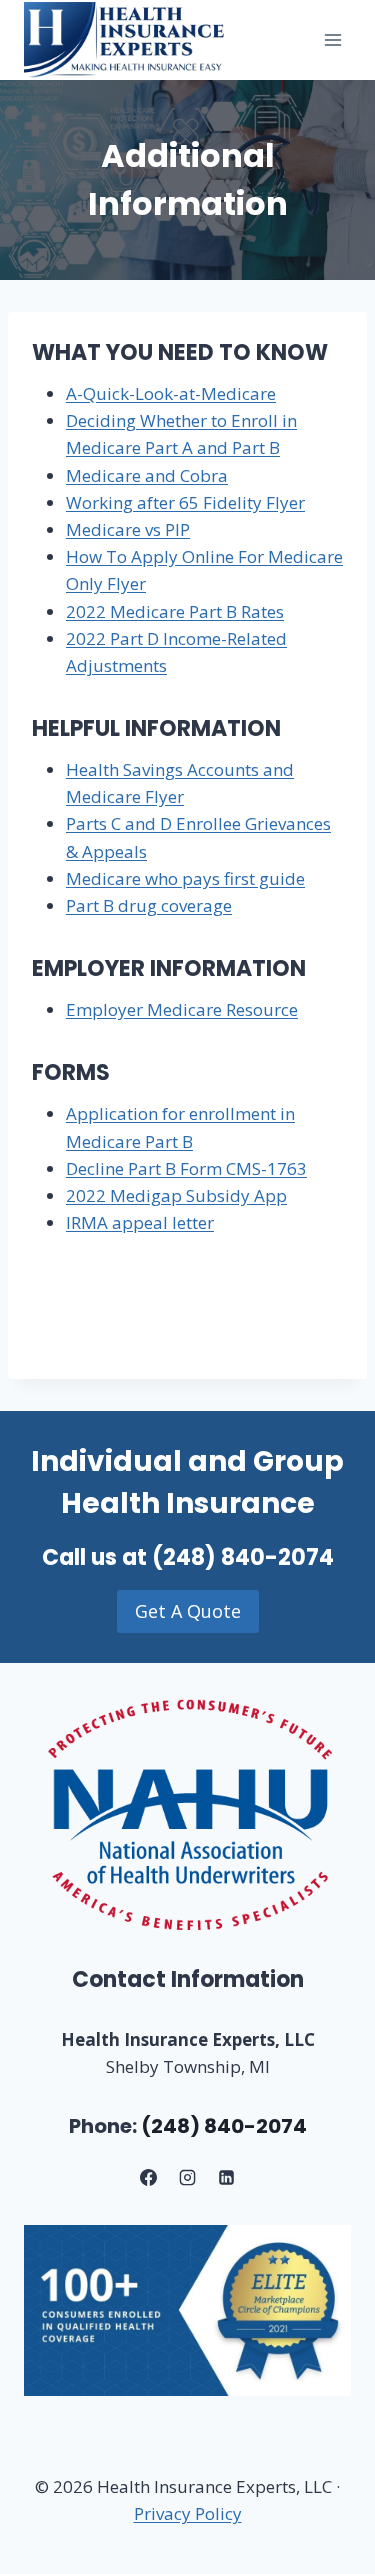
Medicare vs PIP (128, 529)
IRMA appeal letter (140, 1222)
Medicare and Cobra (147, 475)
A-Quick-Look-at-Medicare (171, 393)
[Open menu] (332, 39)
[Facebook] (148, 2178)
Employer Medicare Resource (182, 1009)
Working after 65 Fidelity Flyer (185, 502)
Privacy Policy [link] (188, 2513)
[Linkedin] (227, 2178)
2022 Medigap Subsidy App (176, 1195)
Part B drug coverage (149, 905)
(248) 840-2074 (243, 1557)
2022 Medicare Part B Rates (175, 611)
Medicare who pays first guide (185, 878)
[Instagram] (188, 2178)
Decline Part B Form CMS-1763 (186, 1168)
